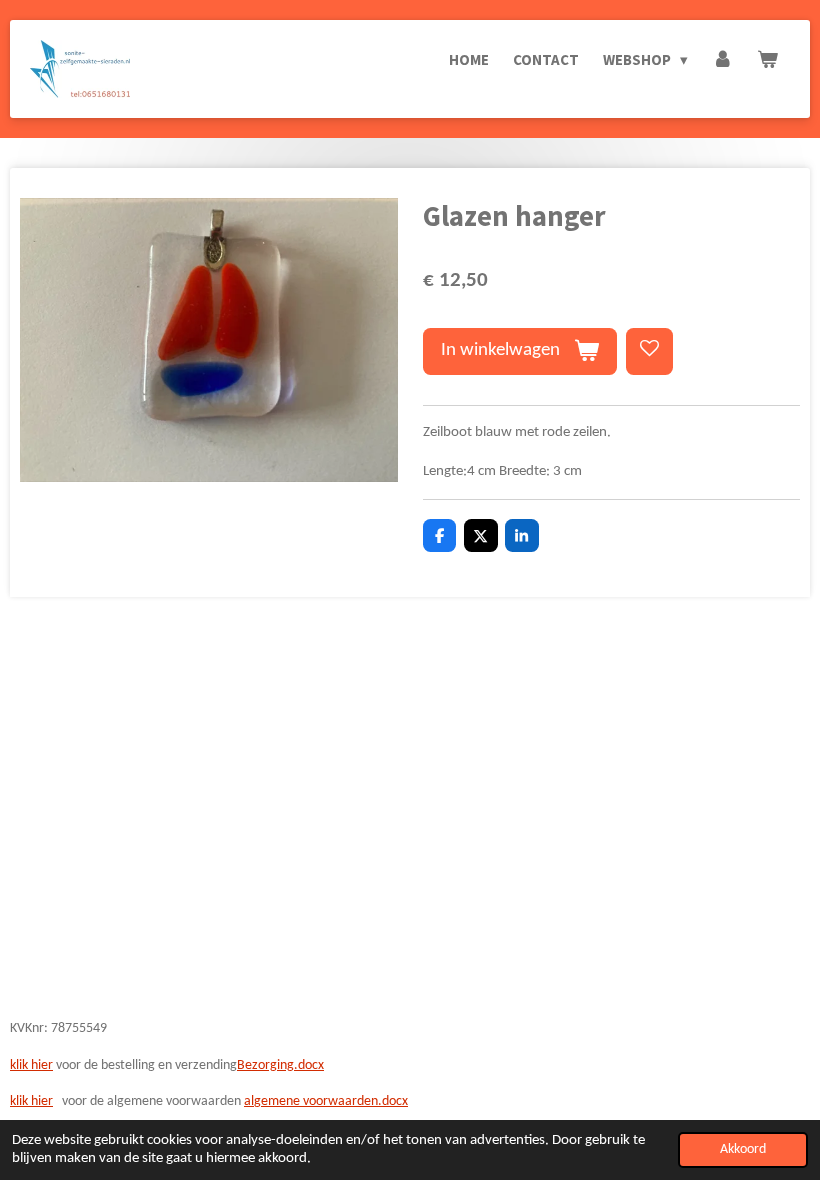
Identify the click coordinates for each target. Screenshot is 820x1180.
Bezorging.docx (280, 1065)
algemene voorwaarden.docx (326, 1101)
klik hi (25, 1101)
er (47, 1101)
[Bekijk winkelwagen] (767, 60)
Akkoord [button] (743, 1149)
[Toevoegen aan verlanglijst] (649, 351)
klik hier (31, 1065)
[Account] (722, 60)
